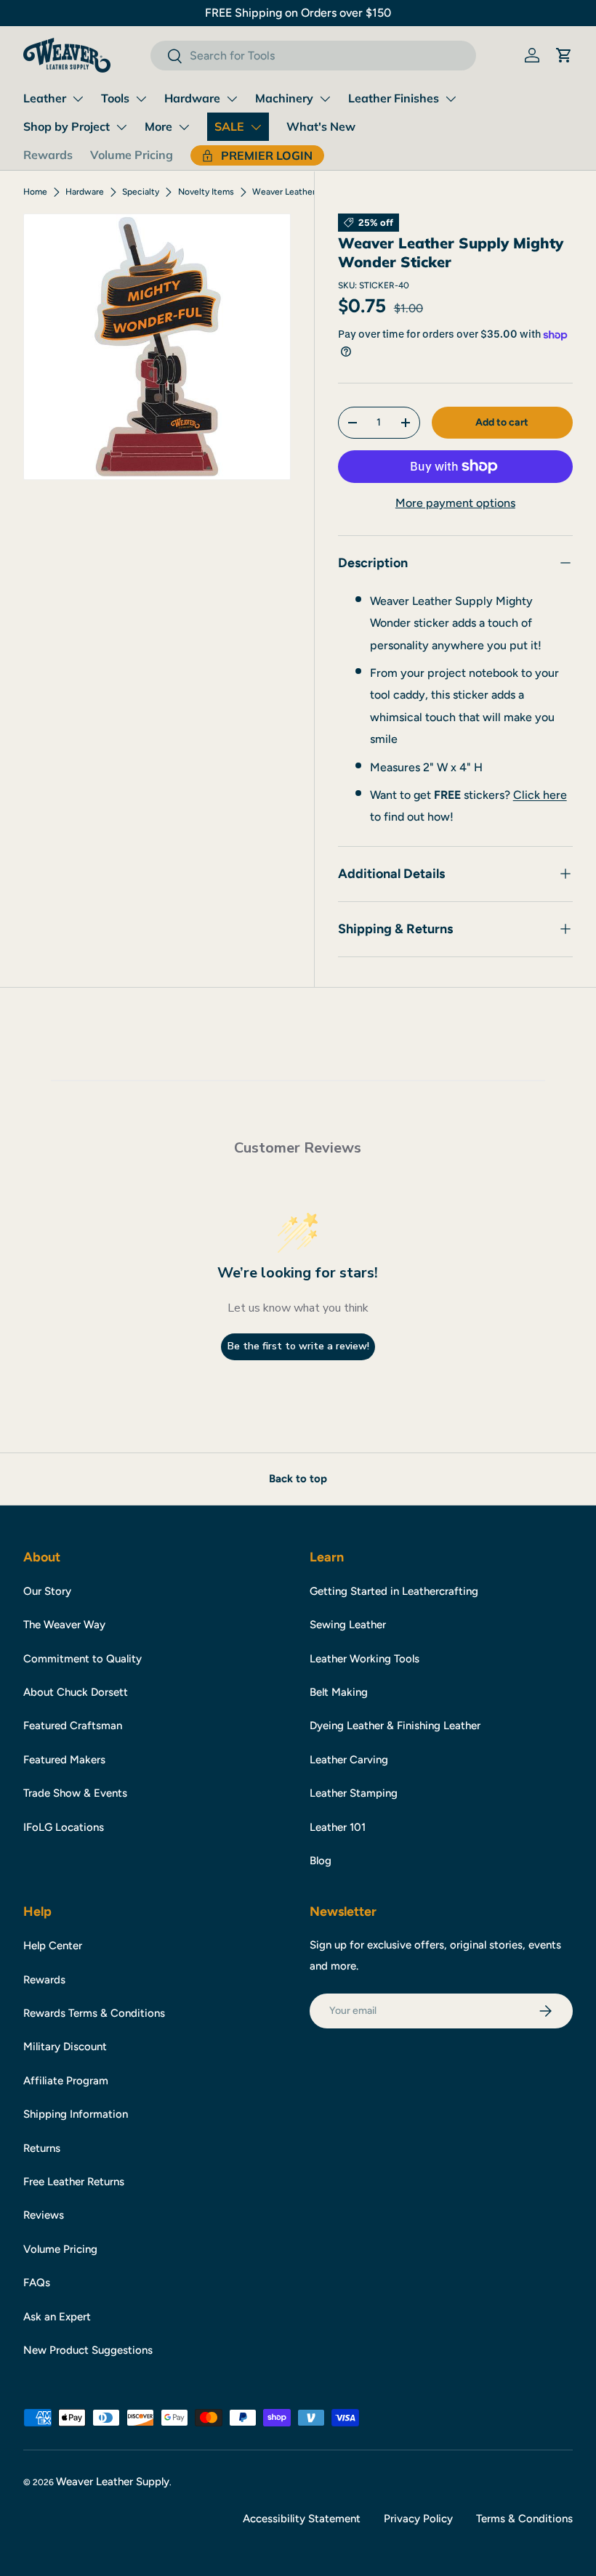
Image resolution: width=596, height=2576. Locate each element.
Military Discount (65, 2047)
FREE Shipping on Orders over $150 (298, 13)
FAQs (37, 2283)
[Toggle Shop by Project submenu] (121, 127)
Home (35, 192)
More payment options (455, 503)
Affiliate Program (66, 2081)
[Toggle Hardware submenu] (232, 99)
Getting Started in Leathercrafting (394, 1591)
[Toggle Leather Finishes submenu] (451, 99)
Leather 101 (338, 1827)
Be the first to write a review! (298, 1346)
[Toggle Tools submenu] (141, 99)
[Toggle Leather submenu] (78, 99)
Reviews (44, 2215)
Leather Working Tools (365, 1659)
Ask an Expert (57, 2317)
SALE (229, 126)
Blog (321, 1861)
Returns (42, 2148)
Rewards (48, 155)
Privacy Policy (418, 2519)
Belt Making (339, 1692)
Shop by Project (67, 126)
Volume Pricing (132, 155)
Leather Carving (349, 1760)
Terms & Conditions (524, 2519)
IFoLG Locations (64, 1827)
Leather (45, 98)
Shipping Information (76, 2114)
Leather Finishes (394, 98)
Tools (115, 98)
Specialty (141, 192)
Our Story (47, 1591)
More (158, 126)
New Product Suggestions (88, 2350)
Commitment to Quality (82, 1659)
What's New (321, 126)
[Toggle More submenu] (184, 127)
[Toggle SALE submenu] (256, 127)
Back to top (298, 1479)
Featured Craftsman (73, 1726)
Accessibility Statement (302, 2519)
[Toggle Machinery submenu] (325, 99)
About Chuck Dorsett (76, 1692)
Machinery (284, 98)
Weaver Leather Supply (113, 2482)
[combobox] (313, 56)
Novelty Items (206, 192)
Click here (540, 795)
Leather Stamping (354, 1793)
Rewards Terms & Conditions (94, 2013)
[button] (564, 55)
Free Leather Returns (74, 2182)
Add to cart (502, 422)
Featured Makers (64, 1760)
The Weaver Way (64, 1625)
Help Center (53, 1946)
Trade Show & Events (75, 1793)
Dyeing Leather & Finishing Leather (395, 1726)
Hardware (192, 98)
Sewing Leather (348, 1625)
